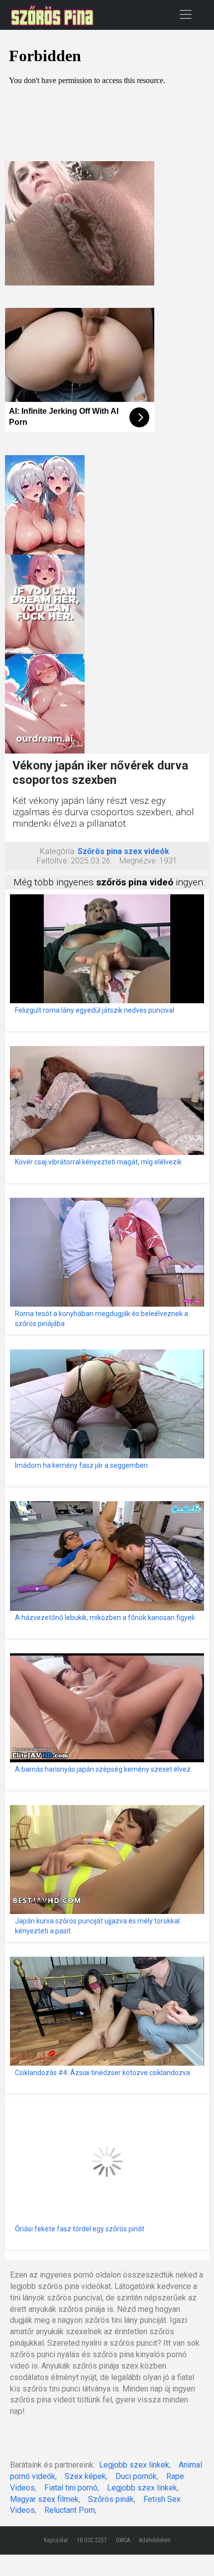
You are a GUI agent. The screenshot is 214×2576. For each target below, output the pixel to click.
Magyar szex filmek (44, 2499)
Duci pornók (136, 2476)
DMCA (123, 2540)
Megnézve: (138, 861)
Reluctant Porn (70, 2510)
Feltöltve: (53, 861)
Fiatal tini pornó (71, 2488)
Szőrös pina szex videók (123, 851)
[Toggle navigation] (186, 14)
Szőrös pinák (111, 2499)
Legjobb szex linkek (134, 2465)
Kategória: (58, 851)
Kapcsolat (56, 2540)
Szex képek (85, 2476)
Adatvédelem (155, 2540)
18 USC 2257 (92, 2540)
